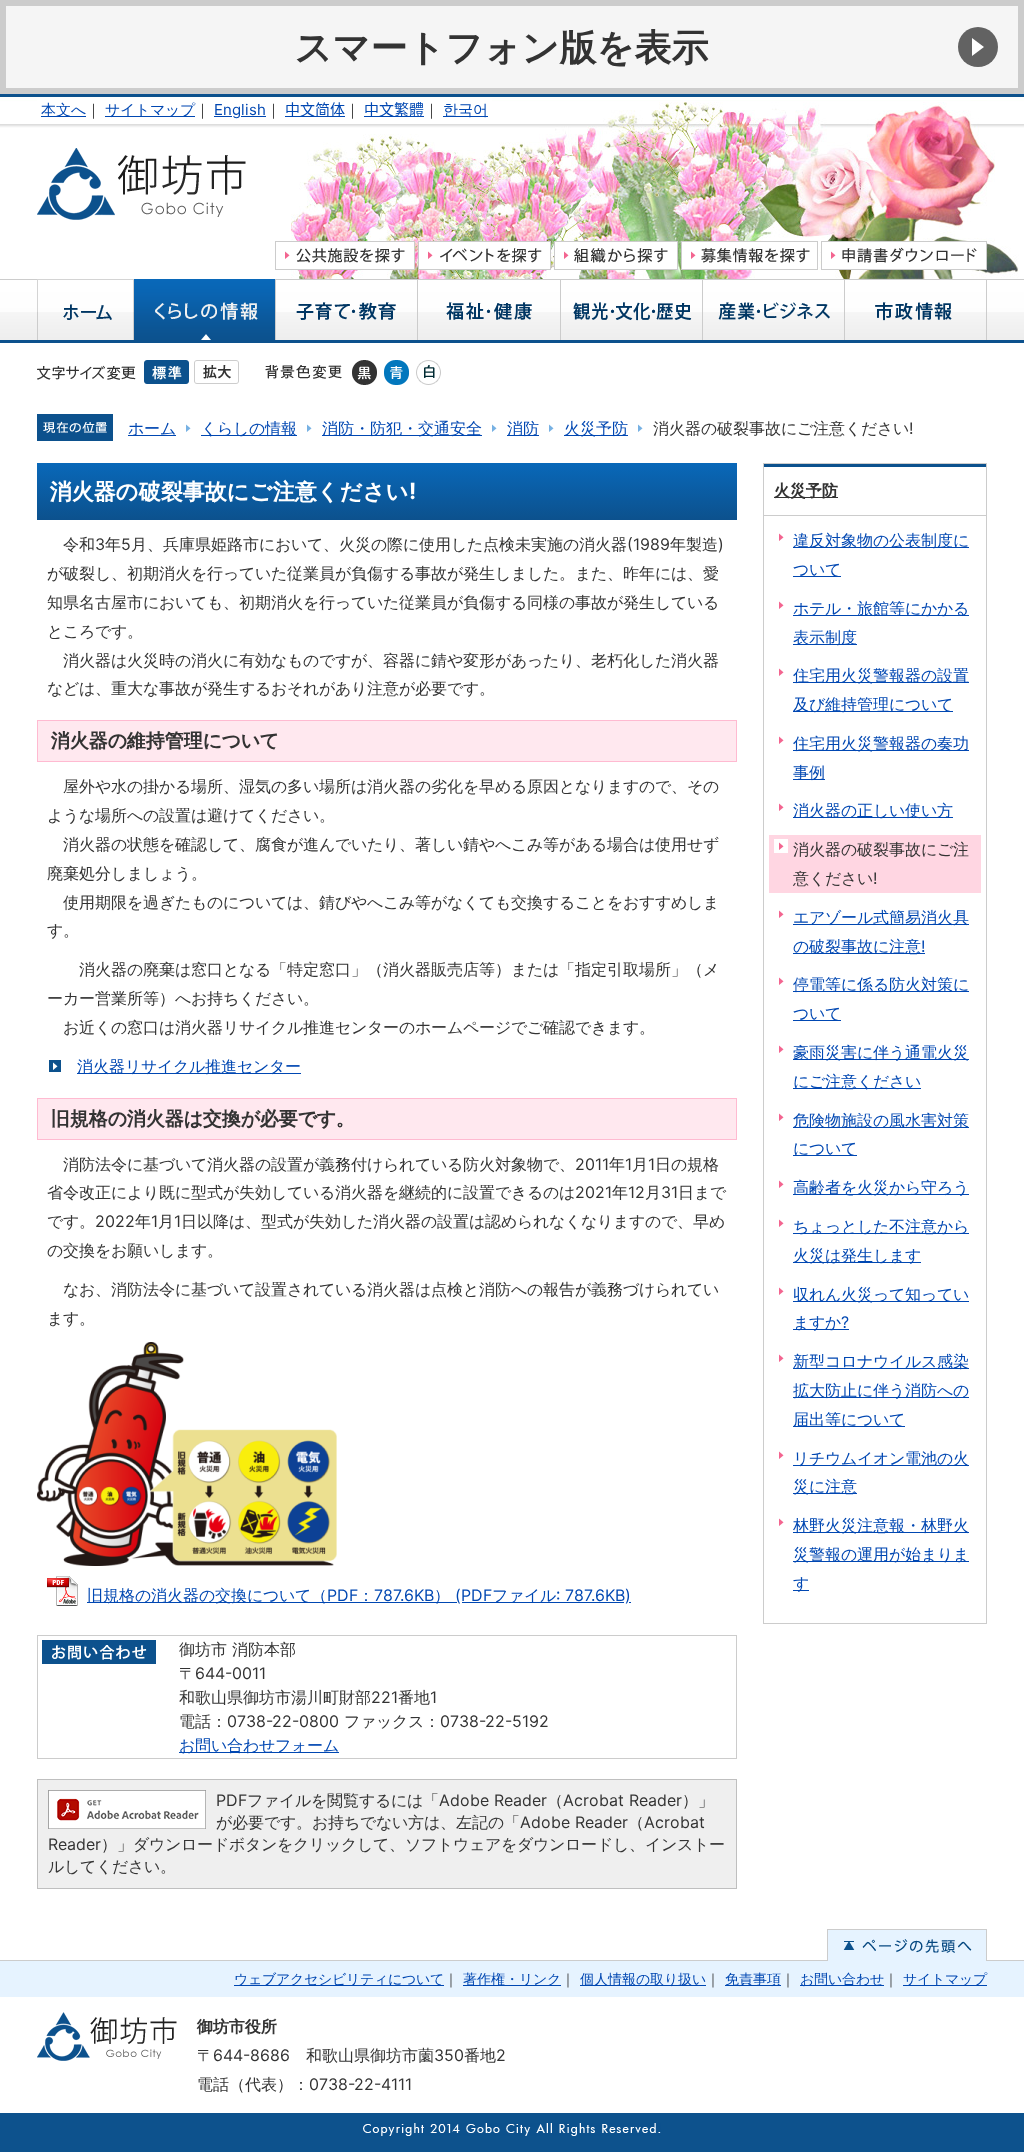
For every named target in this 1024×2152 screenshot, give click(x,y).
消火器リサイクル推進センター (189, 1066)
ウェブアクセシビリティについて (339, 1978)
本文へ (63, 109)
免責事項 (753, 1978)
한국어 (465, 109)
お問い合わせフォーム (259, 1745)
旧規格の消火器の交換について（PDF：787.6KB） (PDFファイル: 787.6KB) (359, 1595)
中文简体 (315, 109)
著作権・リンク (512, 1978)
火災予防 (596, 428)
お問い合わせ (842, 1978)
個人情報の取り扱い (643, 1978)
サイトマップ (150, 109)
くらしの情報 (249, 428)
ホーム (152, 428)
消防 (523, 428)
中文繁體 (394, 109)
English (240, 109)
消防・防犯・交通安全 (402, 428)
